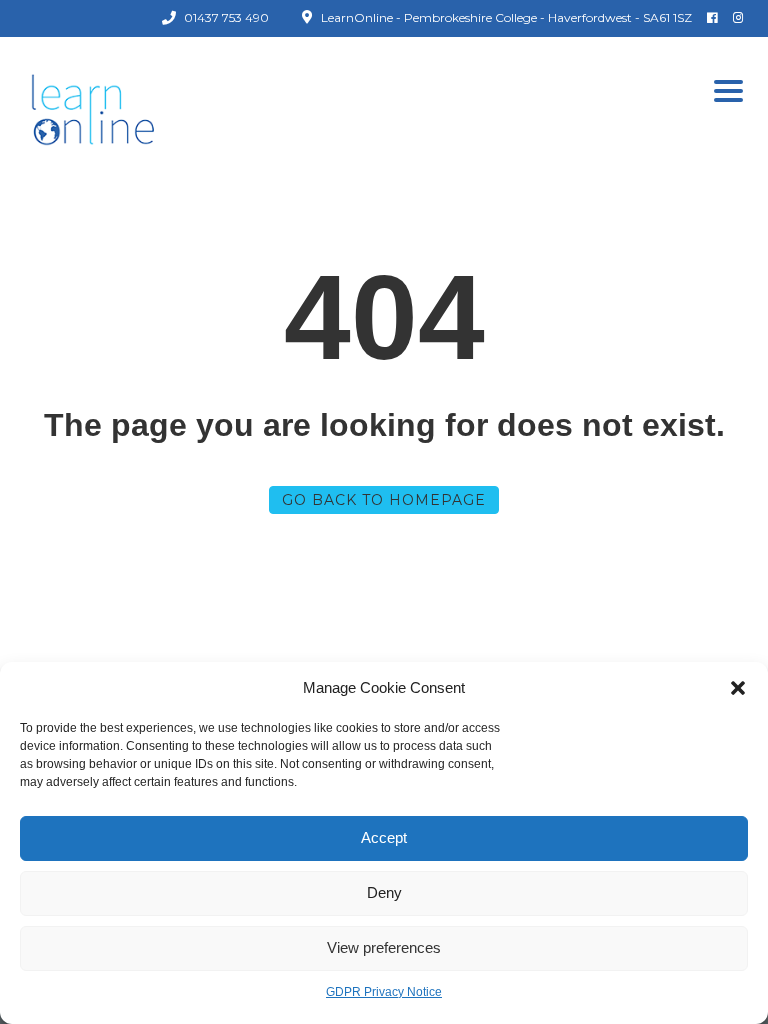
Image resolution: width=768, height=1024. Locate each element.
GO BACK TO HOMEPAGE (384, 500)
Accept (384, 837)
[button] (738, 688)
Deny (384, 892)
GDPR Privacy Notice (384, 992)
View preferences (384, 947)
